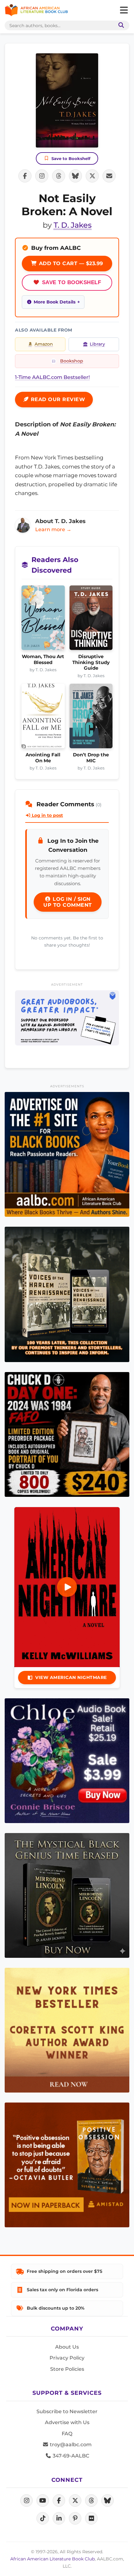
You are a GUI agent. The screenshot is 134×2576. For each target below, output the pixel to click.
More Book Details (55, 302)
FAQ (67, 2434)
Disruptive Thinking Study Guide (91, 662)
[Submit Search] (120, 25)
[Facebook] (59, 2501)
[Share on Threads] (59, 176)
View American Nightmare (71, 1677)
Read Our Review (57, 399)
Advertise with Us (67, 2422)
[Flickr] (91, 2518)
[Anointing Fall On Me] (43, 718)
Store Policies (67, 2369)
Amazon (44, 344)
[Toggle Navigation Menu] (124, 10)
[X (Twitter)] (75, 2501)
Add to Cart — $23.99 (70, 263)
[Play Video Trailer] (67, 1587)
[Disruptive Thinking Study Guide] (91, 620)
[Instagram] (26, 2501)
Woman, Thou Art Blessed (43, 659)
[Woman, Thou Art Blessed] (43, 620)
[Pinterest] (75, 2518)
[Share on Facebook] (25, 176)
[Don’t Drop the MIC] (91, 718)
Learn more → (53, 529)
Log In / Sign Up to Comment (68, 902)
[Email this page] (109, 176)
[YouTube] (43, 2501)
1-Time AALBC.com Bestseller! (52, 377)
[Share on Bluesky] (75, 176)
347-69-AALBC (70, 2456)
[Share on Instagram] (42, 176)
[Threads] (91, 2501)
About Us (67, 2347)
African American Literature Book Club (53, 2559)
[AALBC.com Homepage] (36, 10)
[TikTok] (43, 2518)
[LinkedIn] (59, 2518)
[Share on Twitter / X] (92, 176)
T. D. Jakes (73, 225)
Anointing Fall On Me (43, 758)
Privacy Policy (67, 2358)
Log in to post (47, 815)
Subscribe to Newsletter (67, 2411)
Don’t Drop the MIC (91, 758)
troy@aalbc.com (70, 2445)
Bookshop (72, 361)
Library (97, 344)
